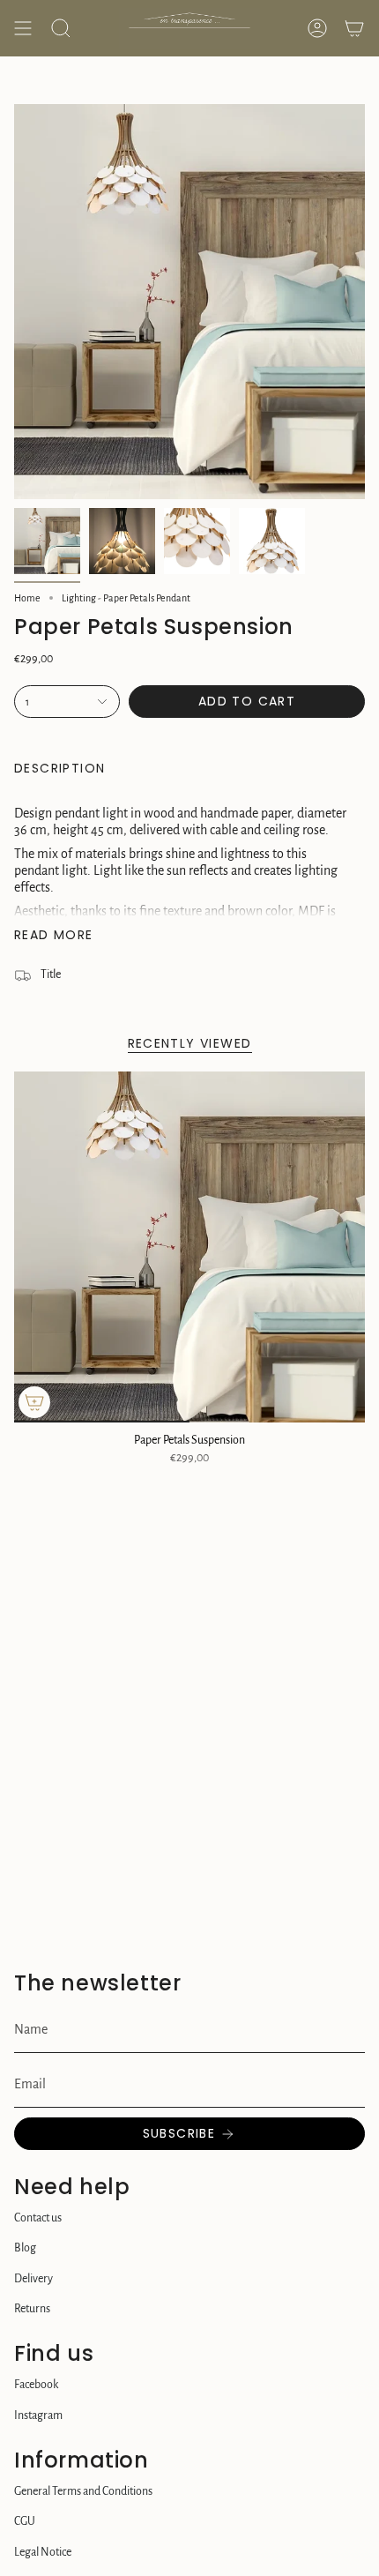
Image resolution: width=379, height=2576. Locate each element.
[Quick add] (34, 1402)
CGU (25, 2521)
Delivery (33, 2279)
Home (27, 598)
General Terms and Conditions (83, 2491)
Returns (32, 2309)
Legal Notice (43, 2552)
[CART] (354, 28)
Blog (25, 2248)
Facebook (36, 2385)
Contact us (38, 2218)
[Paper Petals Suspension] (189, 1247)
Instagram (38, 2415)
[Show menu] (23, 28)
